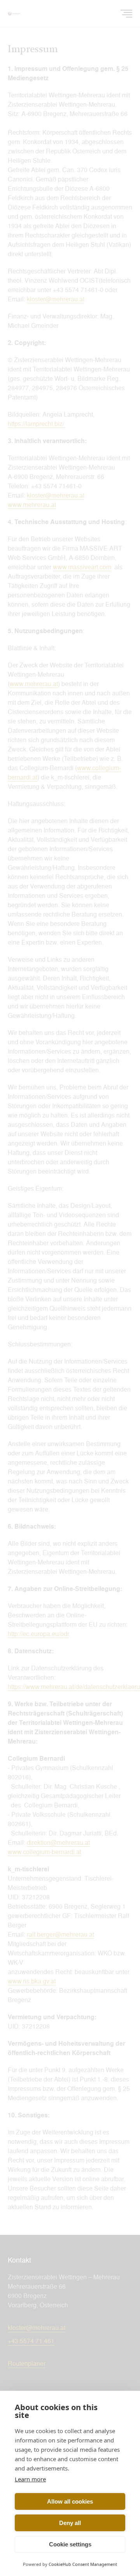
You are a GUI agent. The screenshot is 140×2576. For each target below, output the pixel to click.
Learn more (30, 2479)
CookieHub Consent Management (83, 2564)
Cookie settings (70, 2544)
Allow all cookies (70, 2501)
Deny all (70, 2523)
